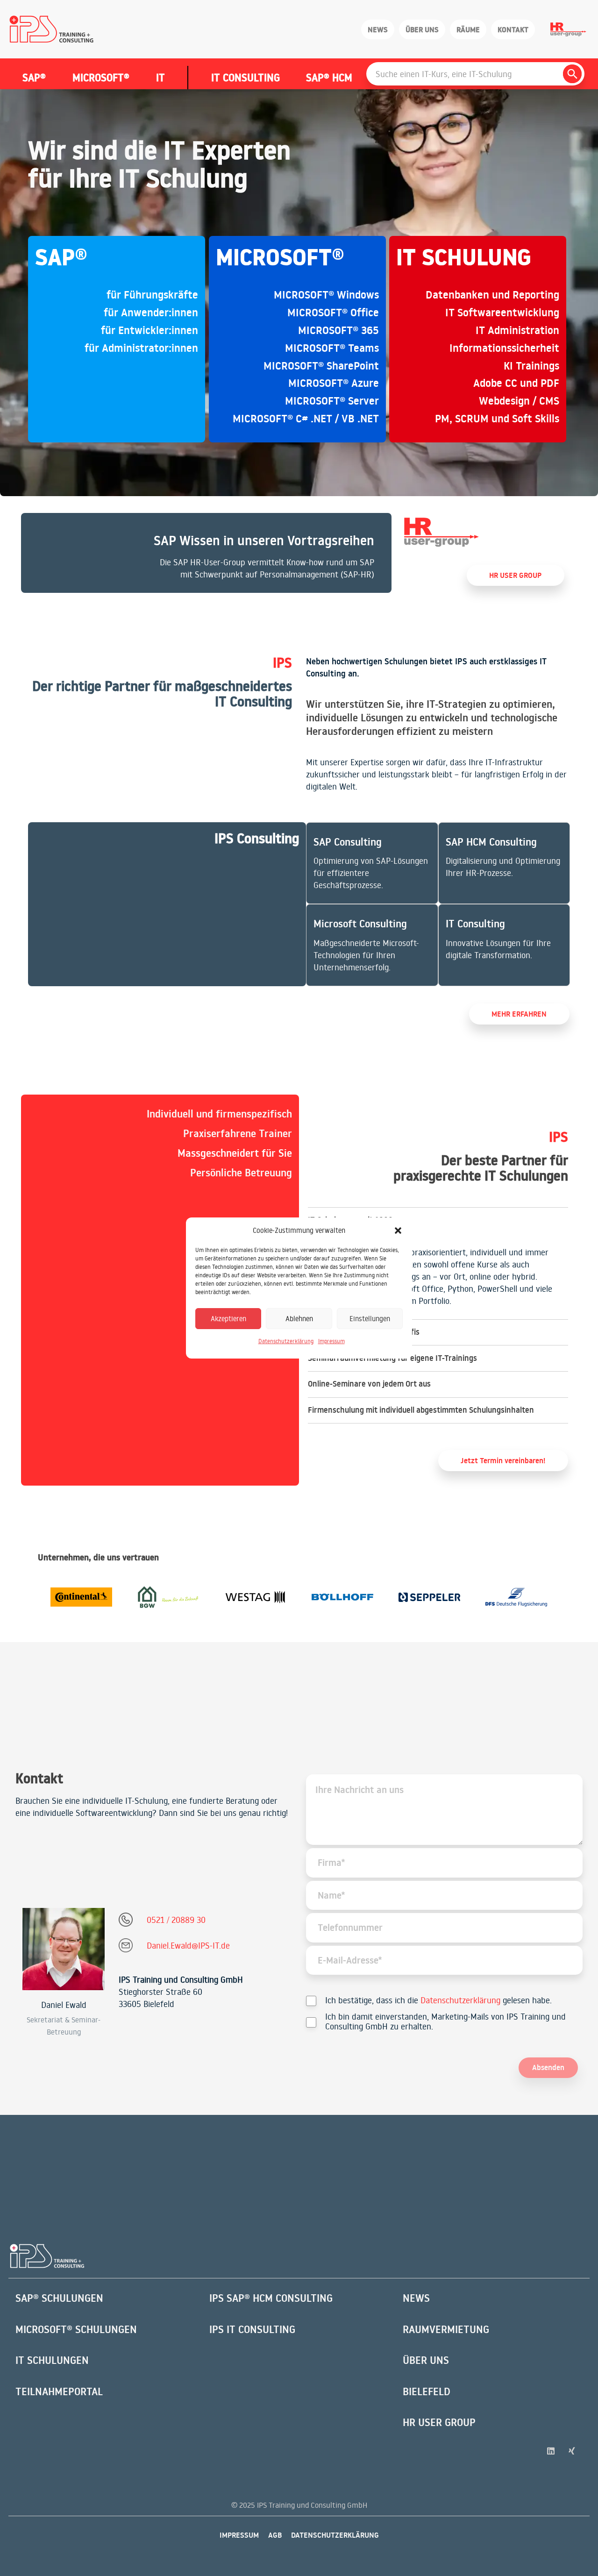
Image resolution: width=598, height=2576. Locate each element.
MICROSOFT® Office (333, 313)
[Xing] (572, 2451)
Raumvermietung (446, 2329)
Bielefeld (427, 2391)
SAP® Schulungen (59, 2298)
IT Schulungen (52, 2360)
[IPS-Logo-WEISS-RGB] (47, 2256)
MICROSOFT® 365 (338, 330)
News (416, 2298)
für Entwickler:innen (149, 330)
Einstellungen (370, 1319)
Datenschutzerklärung (286, 1341)
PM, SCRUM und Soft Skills (497, 419)
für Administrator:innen (141, 348)
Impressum (331, 1341)
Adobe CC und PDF (516, 383)
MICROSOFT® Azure (334, 383)
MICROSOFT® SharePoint (321, 366)
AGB (275, 2535)
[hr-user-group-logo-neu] (441, 532)
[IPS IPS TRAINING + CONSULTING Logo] (52, 29)
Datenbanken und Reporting (492, 295)
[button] (398, 1231)
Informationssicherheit (504, 348)
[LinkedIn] (551, 2451)
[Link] (206, 553)
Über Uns (426, 2360)
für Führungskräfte (152, 295)
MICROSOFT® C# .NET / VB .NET (306, 419)
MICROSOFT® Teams (332, 348)
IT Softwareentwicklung (502, 313)
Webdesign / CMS (519, 401)
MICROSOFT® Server (332, 401)
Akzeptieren (228, 1319)
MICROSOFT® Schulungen (76, 2329)
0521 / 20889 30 (176, 1920)
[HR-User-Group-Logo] (568, 29)
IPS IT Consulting (252, 2329)
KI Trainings (531, 366)
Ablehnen (299, 1319)
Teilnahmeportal (59, 2391)
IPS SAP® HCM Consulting (271, 2298)
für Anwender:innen (151, 313)
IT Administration (517, 330)
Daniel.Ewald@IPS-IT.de (188, 1945)
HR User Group (439, 2422)
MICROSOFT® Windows (326, 295)
